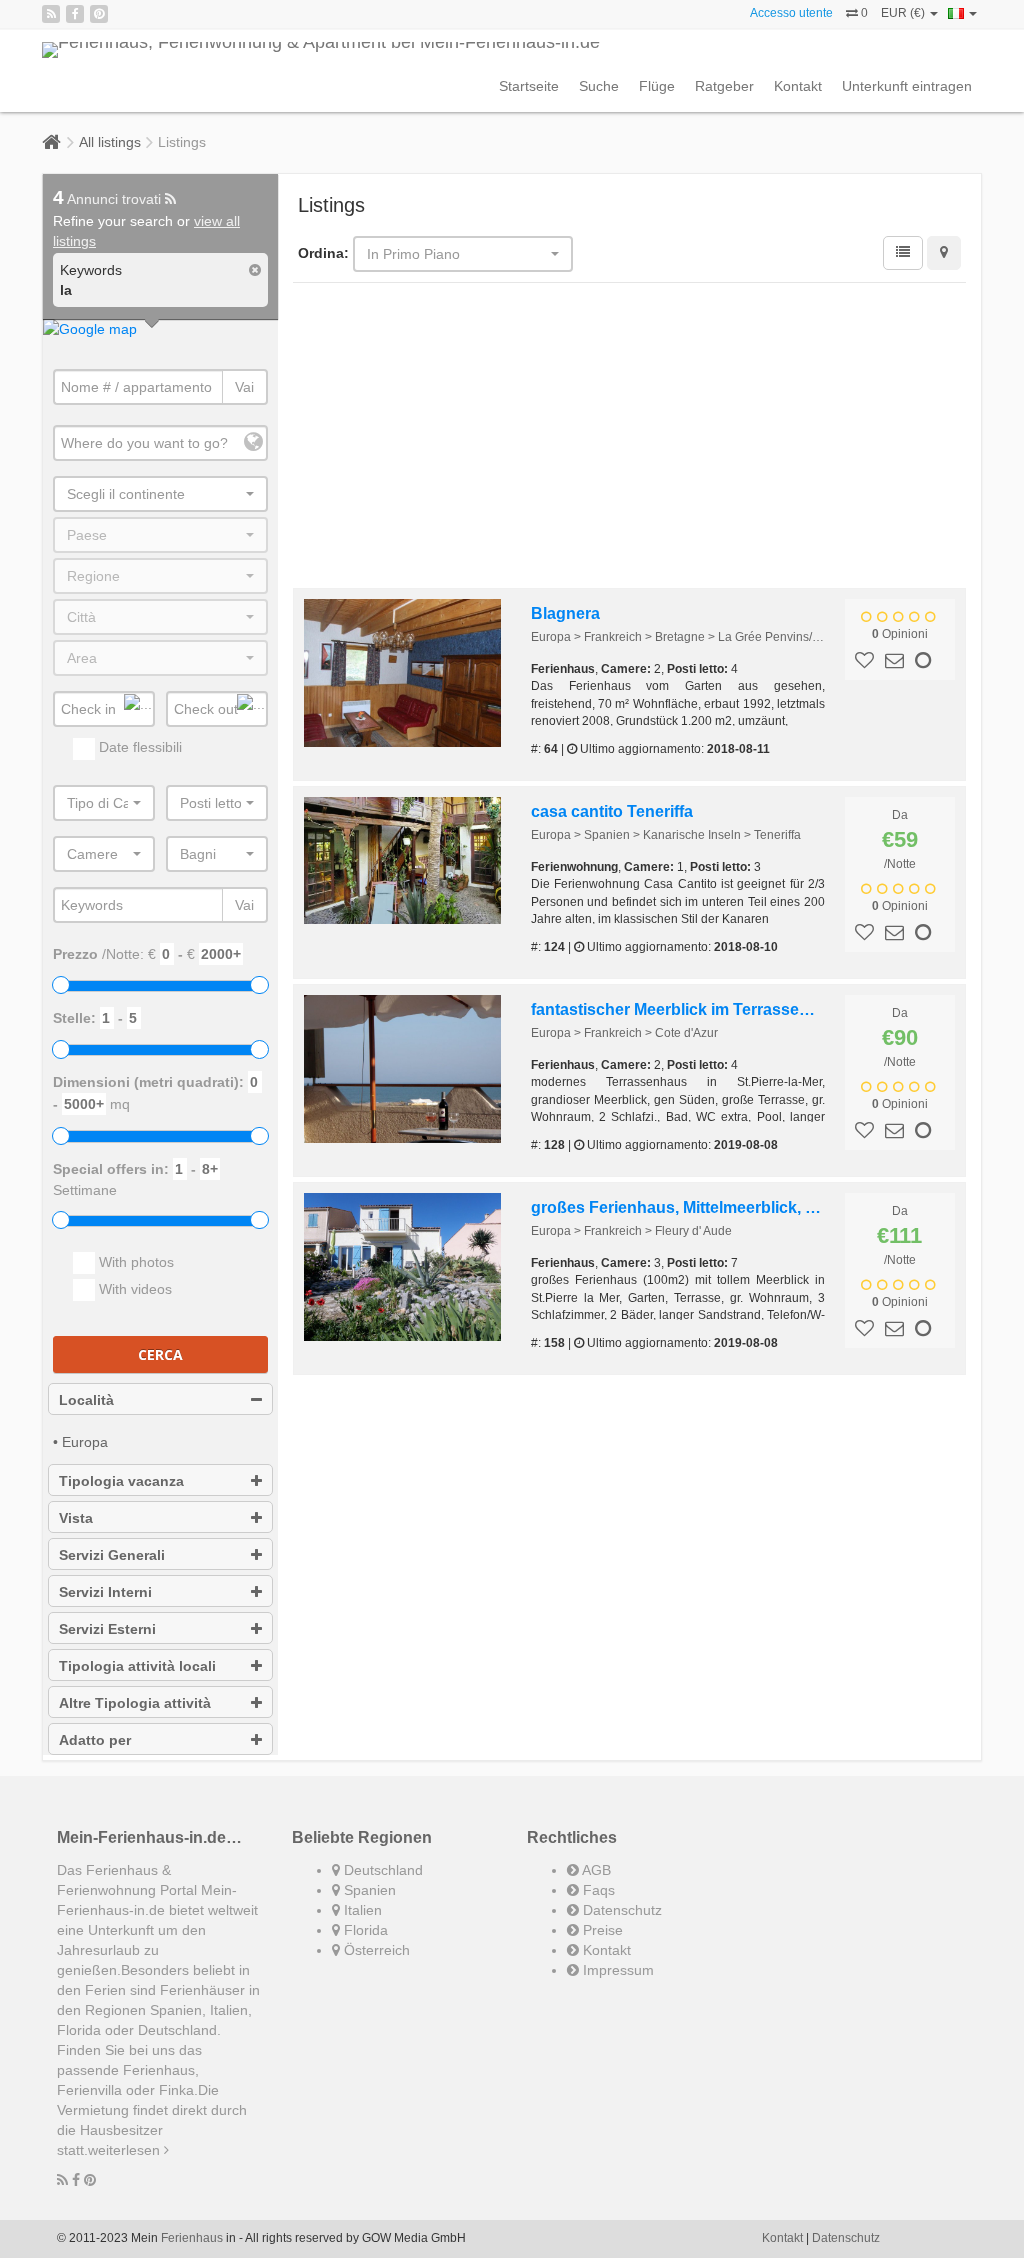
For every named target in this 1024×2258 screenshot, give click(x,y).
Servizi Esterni (107, 1629)
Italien (361, 1910)
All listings (110, 142)
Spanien (368, 1890)
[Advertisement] (630, 438)
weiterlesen (126, 2150)
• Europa (80, 1442)
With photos (134, 1262)
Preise (601, 1930)
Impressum (616, 1970)
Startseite (529, 86)
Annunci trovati (109, 199)
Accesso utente (791, 13)
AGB (595, 1870)
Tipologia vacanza (121, 1481)
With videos (133, 1289)
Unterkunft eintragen (907, 86)
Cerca (160, 1354)
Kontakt (798, 86)
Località (86, 1400)
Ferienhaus (192, 2238)
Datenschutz (620, 1910)
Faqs (597, 1890)
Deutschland (381, 1870)
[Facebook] (75, 14)
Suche (599, 86)
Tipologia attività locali (137, 1666)
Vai (244, 387)
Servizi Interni (105, 1592)
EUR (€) (904, 13)
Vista (76, 1518)
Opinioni (900, 634)
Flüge (657, 86)
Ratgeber (724, 86)
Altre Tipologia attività (135, 1703)
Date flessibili (138, 747)
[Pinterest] (99, 14)
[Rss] (51, 14)
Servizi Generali (112, 1555)
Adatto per (95, 1740)
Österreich (375, 1950)
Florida (364, 1930)
